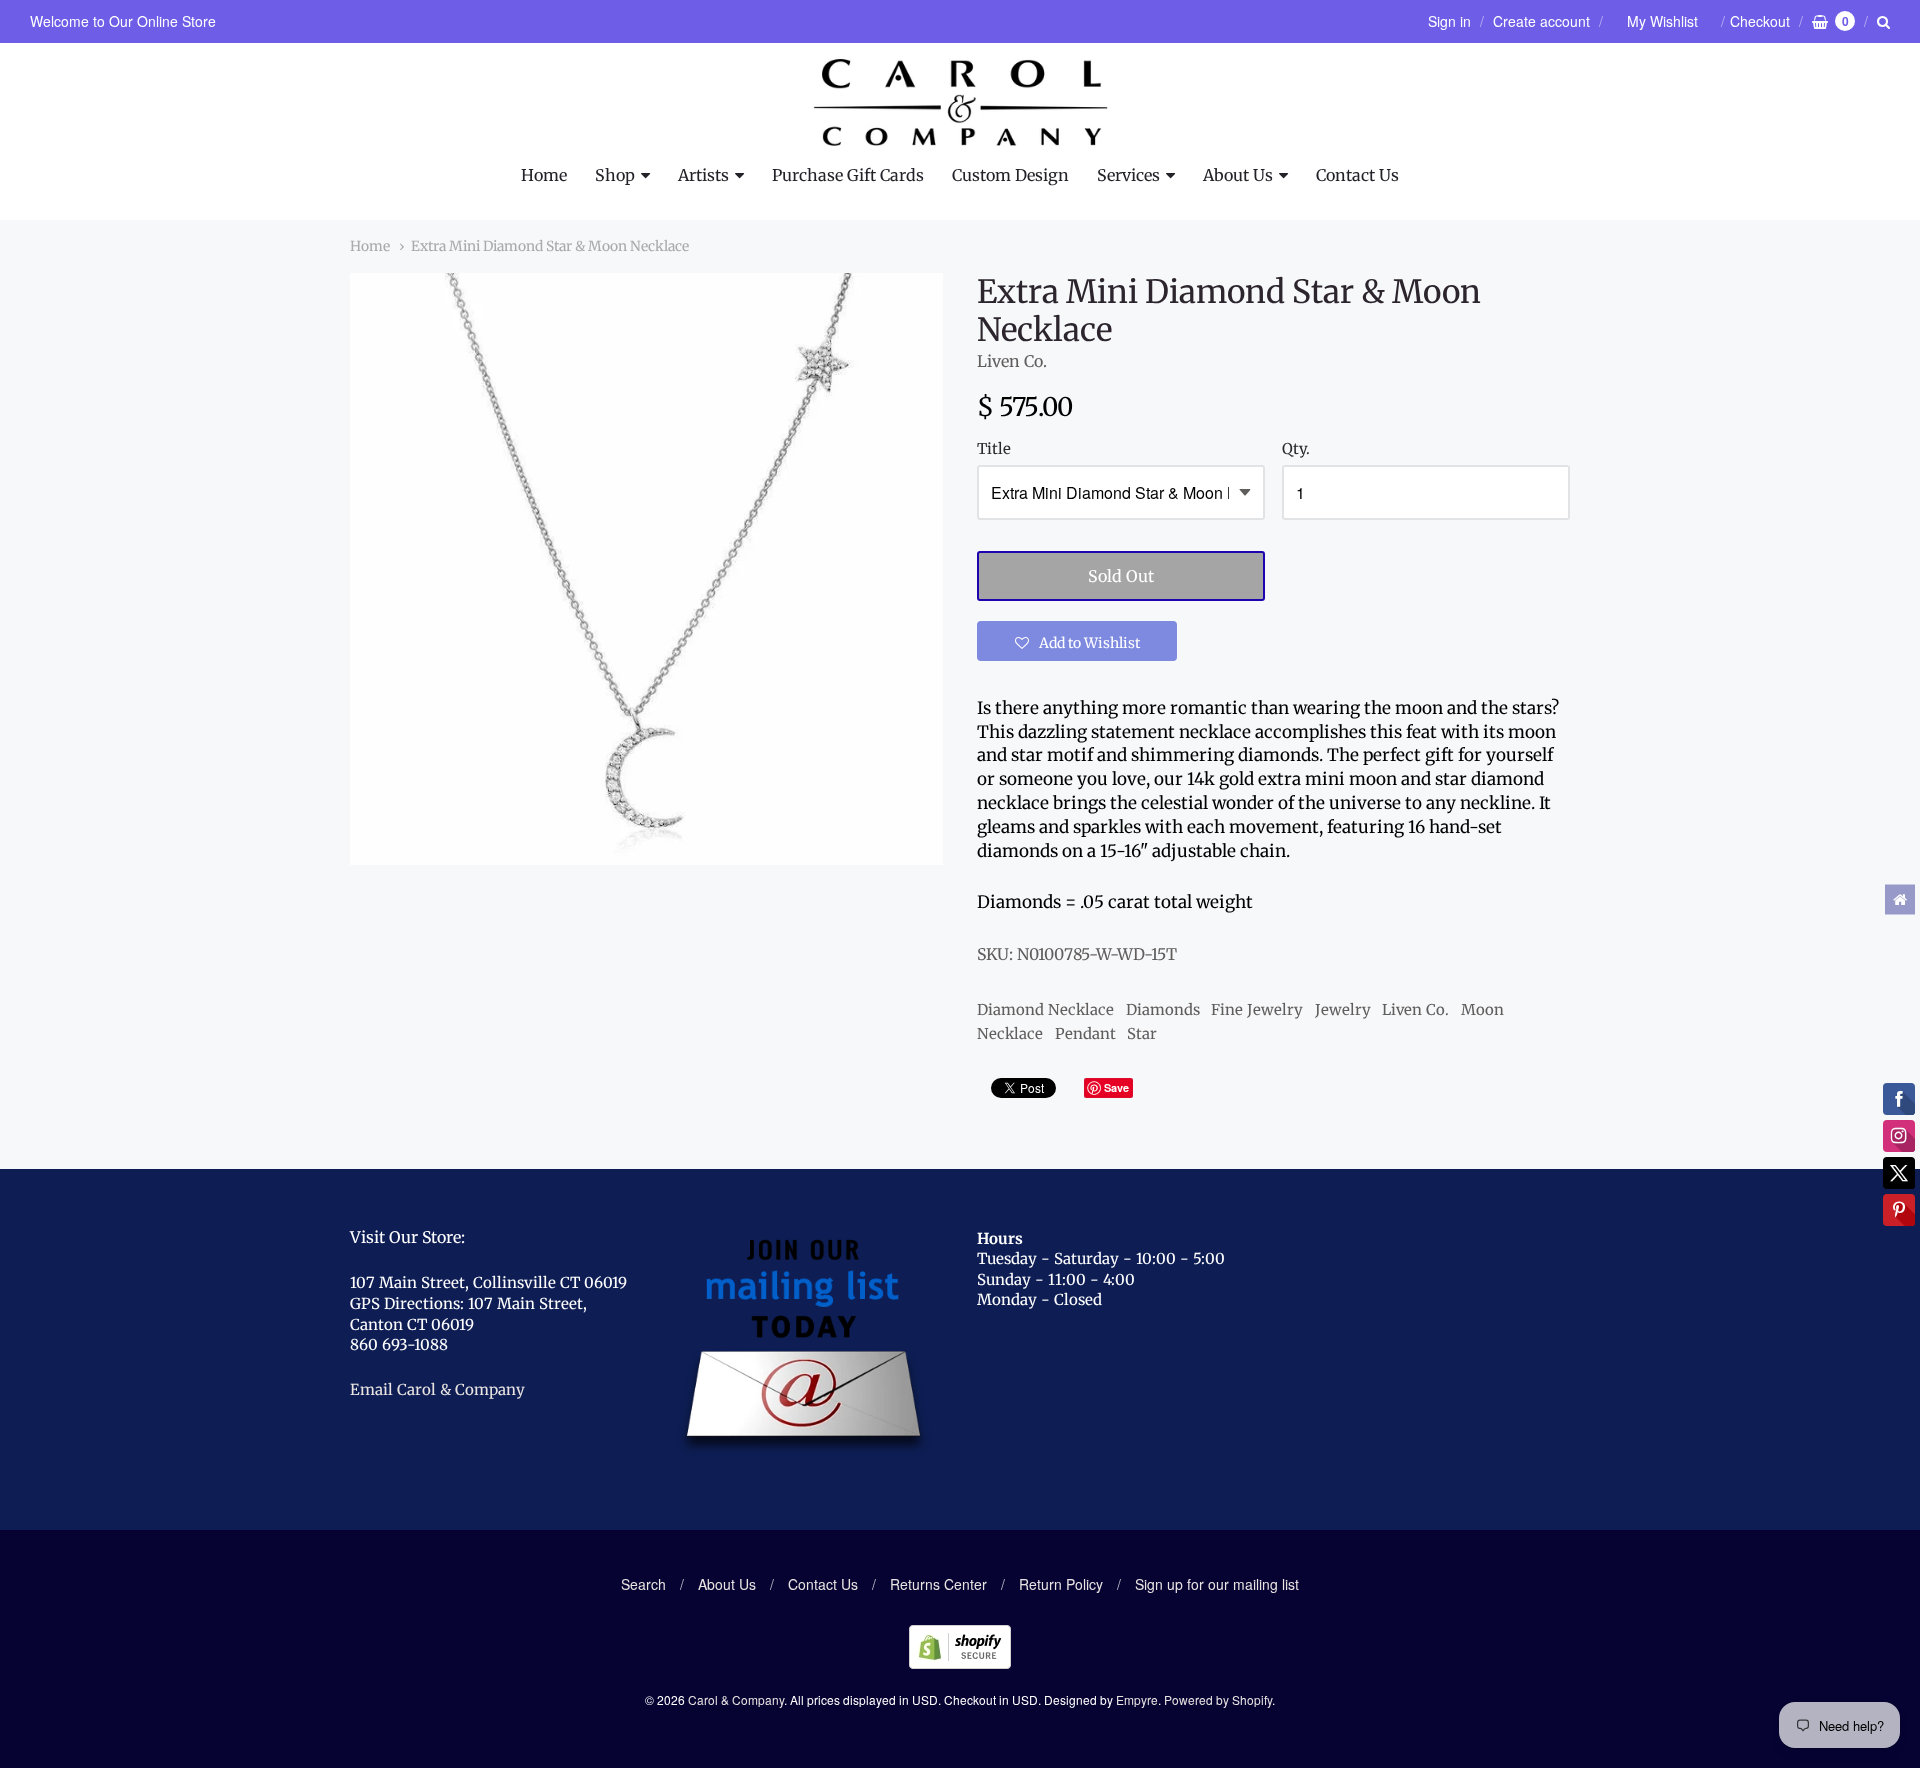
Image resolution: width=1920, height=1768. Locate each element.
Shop (615, 175)
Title (994, 449)
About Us (1238, 175)
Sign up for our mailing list (1217, 1584)
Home (544, 175)
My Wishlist (1662, 21)
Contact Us (1357, 175)
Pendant (1085, 1033)
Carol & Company (736, 1699)
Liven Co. (1012, 361)
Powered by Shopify (1218, 1699)
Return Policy (1061, 1584)
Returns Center (938, 1584)
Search (643, 1584)
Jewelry (1343, 1009)
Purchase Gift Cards (848, 175)
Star (1142, 1033)
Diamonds (1163, 1009)
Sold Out (1121, 576)
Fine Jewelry (1257, 1009)
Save (1116, 1087)
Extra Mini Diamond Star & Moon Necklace (550, 246)
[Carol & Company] (960, 103)
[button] (1077, 641)
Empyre (1137, 1699)
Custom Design (1010, 175)
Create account (1541, 21)
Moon (1482, 1009)
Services (1128, 175)
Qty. (1296, 449)
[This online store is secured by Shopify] (960, 1662)
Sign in (1449, 21)
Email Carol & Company (437, 1389)
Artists (703, 175)
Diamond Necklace (1045, 1009)
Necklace (1010, 1033)
